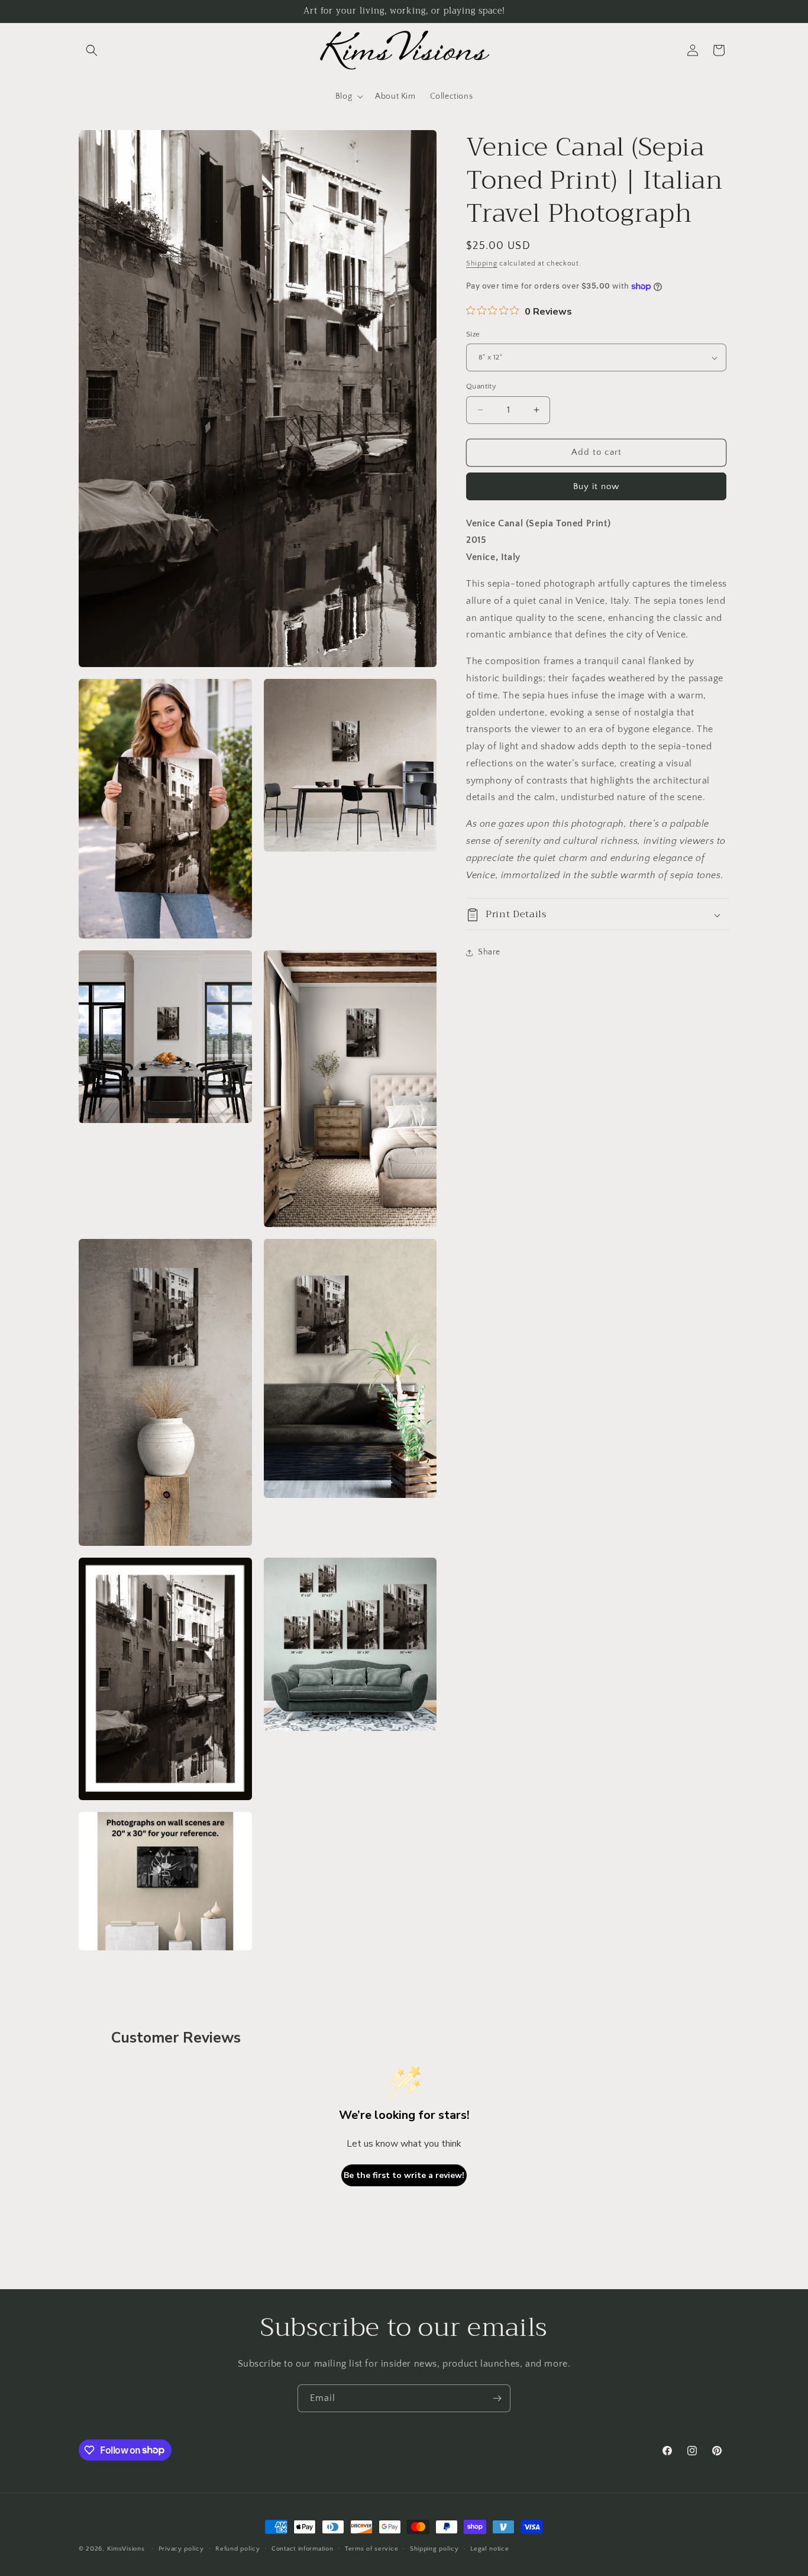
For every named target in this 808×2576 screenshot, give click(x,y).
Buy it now (596, 486)
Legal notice (489, 2548)
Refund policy (237, 2548)
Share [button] (489, 952)
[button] (92, 50)
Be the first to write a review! (404, 2175)
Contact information (302, 2548)
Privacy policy (181, 2548)
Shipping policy (434, 2548)
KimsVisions (126, 2549)
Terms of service (371, 2548)
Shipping (482, 263)
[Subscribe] (497, 2398)
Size (473, 334)
